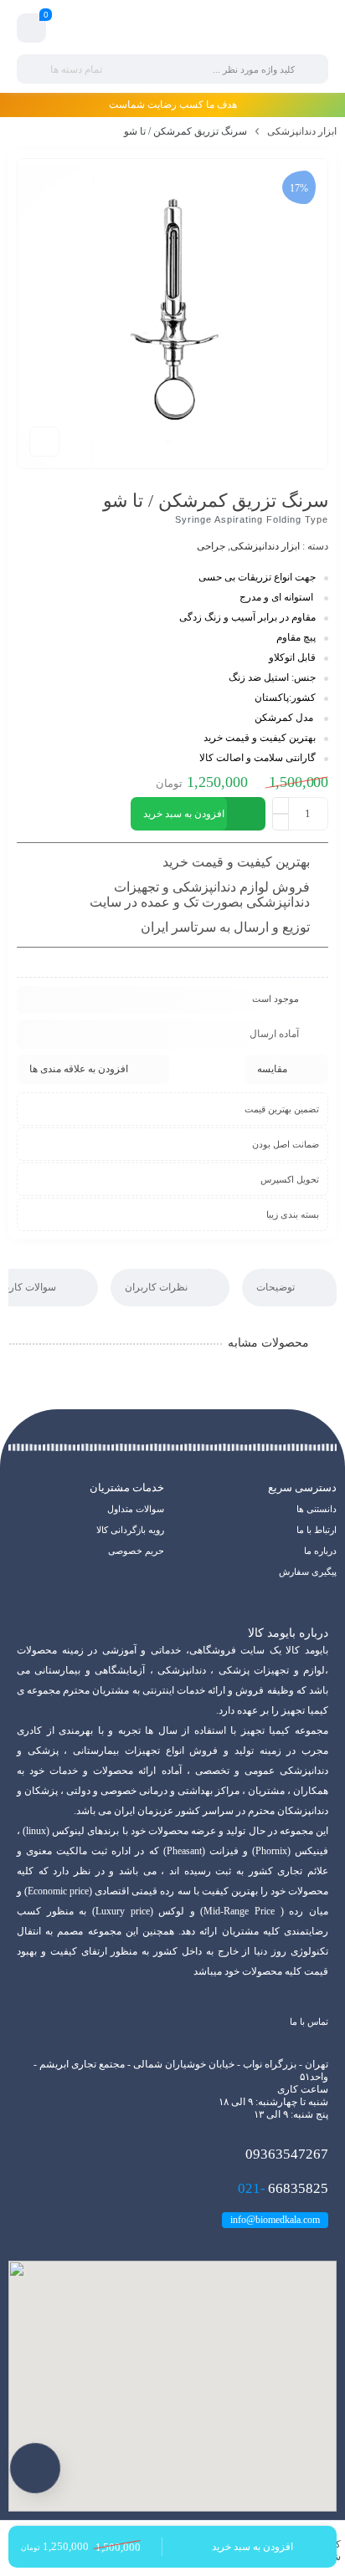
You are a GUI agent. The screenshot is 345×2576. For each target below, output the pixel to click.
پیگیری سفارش (308, 1572)
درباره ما (320, 1551)
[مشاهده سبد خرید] (32, 28)
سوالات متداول (136, 1509)
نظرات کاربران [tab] (157, 1287)
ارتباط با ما (317, 1530)
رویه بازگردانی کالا (130, 1530)
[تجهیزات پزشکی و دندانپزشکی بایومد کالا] (172, 28)
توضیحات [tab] (277, 1287)
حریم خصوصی (136, 1551)
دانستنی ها (317, 1509)
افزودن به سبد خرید (184, 814)
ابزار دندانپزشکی (302, 131)
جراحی (211, 546)
